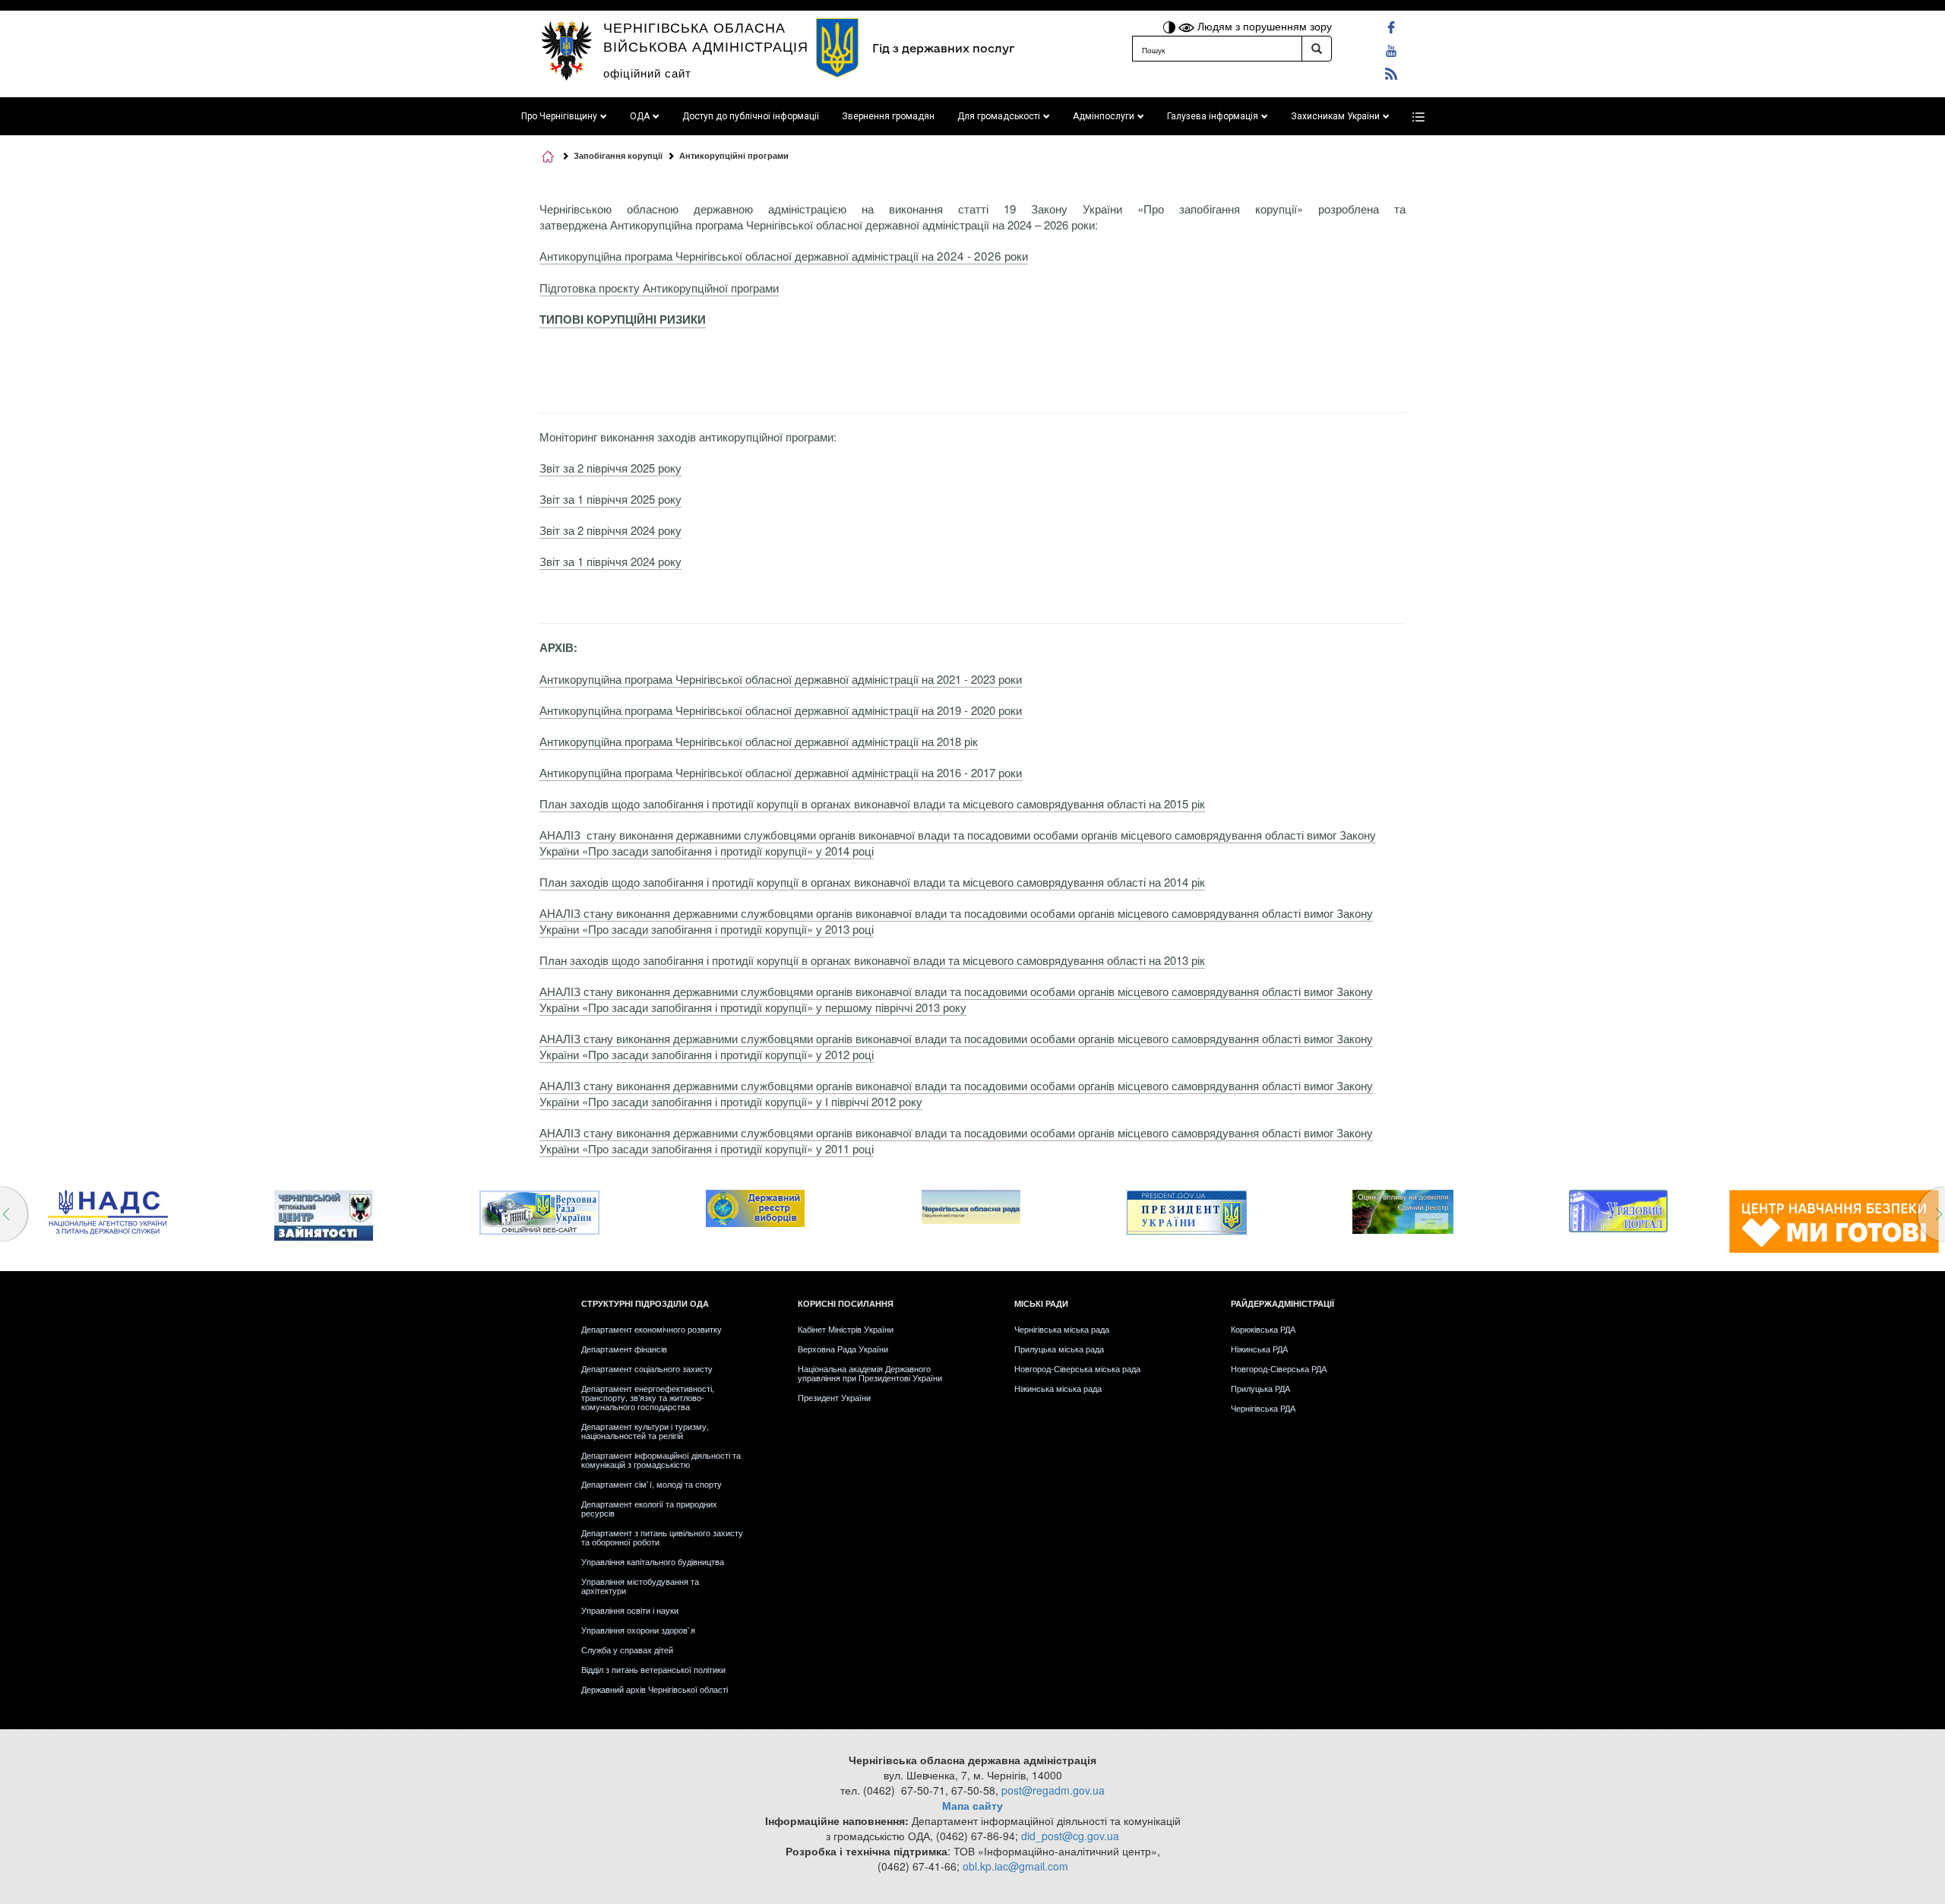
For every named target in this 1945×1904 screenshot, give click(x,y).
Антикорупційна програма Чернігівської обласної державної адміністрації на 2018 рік (759, 741)
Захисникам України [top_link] (1335, 116)
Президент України (834, 1397)
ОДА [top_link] (640, 116)
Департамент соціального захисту (647, 1368)
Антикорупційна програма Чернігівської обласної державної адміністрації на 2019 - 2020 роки (781, 710)
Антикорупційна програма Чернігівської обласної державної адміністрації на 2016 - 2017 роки (781, 772)
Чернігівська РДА (1263, 1408)
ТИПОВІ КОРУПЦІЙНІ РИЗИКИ (623, 319)
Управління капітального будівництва (653, 1561)
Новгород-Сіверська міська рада (1077, 1368)
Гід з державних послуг (943, 48)
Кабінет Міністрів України (846, 1329)
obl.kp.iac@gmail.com (1015, 1866)
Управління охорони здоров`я (638, 1630)
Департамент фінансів (624, 1349)
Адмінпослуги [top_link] (1104, 116)
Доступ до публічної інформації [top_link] (751, 116)
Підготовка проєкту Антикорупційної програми (659, 288)
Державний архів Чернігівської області (655, 1689)
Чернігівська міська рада (1062, 1329)
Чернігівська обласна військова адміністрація (706, 36)
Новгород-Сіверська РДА (1279, 1368)
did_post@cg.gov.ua (1070, 1836)
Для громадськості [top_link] (999, 116)
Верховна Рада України (843, 1349)
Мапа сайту (972, 1805)
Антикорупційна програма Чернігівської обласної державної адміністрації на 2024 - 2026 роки (784, 255)
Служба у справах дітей (627, 1649)
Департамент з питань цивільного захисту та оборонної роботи (662, 1537)
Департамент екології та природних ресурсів (649, 1508)
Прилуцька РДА (1260, 1388)
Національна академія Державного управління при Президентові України (870, 1373)
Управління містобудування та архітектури (640, 1586)
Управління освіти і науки (630, 1610)
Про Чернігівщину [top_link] (559, 116)
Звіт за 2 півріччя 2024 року (610, 530)
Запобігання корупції (618, 155)
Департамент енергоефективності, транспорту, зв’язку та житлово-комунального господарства (648, 1397)
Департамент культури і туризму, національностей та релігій (645, 1431)
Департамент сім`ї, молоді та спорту (651, 1484)
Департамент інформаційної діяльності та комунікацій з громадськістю (661, 1460)
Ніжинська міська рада (1058, 1388)
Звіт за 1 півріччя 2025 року (610, 499)
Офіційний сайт (647, 73)
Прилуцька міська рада (1059, 1349)
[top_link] (1418, 116)
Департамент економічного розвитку (651, 1329)
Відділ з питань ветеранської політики (653, 1669)
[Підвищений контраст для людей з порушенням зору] (1171, 26)
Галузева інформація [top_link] (1213, 116)
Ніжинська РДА (1259, 1349)
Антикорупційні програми (734, 155)
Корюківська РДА (1263, 1329)
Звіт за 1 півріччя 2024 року (610, 561)
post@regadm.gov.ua (1053, 1790)
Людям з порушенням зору (1263, 26)
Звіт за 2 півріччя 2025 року (610, 468)
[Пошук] (1317, 49)
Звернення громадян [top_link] (888, 116)
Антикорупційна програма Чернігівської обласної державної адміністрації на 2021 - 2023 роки (781, 679)
